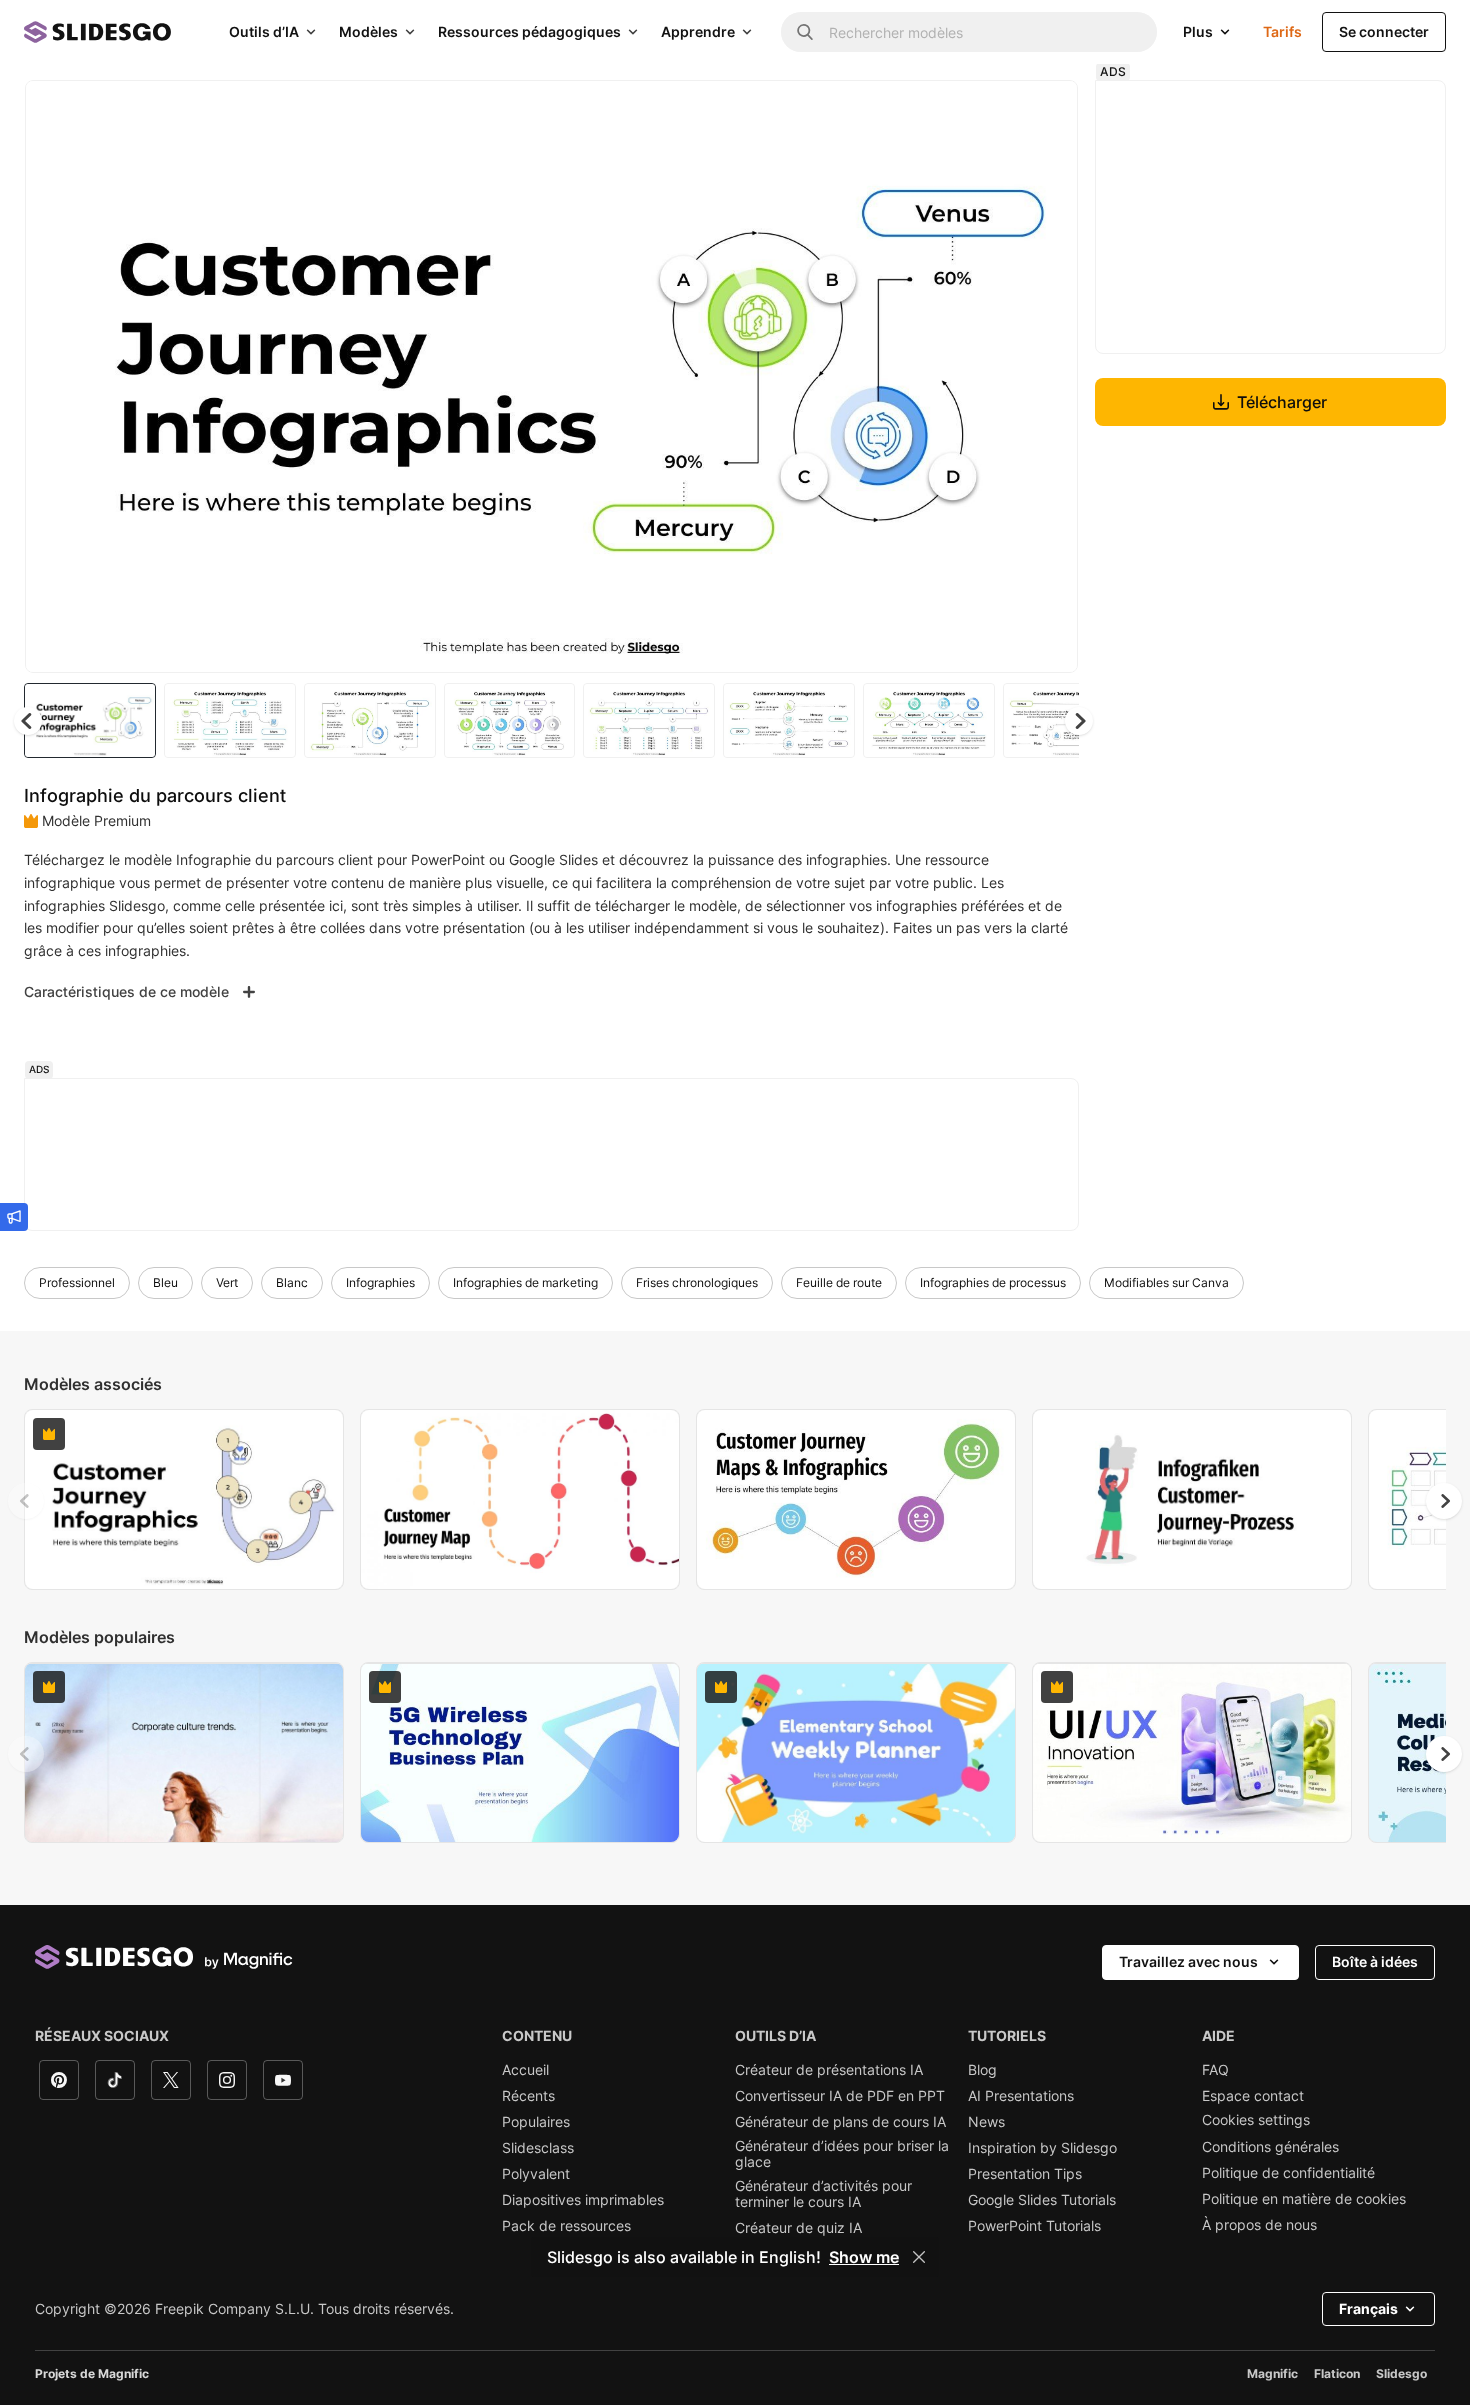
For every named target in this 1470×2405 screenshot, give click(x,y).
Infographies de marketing (525, 1282)
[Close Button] (919, 2257)
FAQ (1215, 2070)
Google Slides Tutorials (1042, 2200)
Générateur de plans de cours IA (840, 2122)
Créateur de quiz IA (798, 2228)
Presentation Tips (1025, 2174)
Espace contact (1253, 2096)
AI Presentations (1021, 2096)
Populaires (536, 2122)
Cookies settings (1256, 2120)
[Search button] (805, 32)
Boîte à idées (1375, 1961)
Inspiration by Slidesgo (1042, 2148)
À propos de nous (1259, 2225)
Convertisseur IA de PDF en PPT (840, 2096)
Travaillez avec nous (1188, 1961)
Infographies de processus (993, 1282)
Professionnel (77, 1282)
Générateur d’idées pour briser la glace (842, 2154)
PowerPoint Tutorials (1034, 2226)
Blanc (292, 1282)
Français (1368, 2308)
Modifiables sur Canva (1166, 1282)
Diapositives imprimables (583, 2200)
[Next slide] (1048, 377)
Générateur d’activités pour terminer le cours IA (823, 2194)
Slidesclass (538, 2148)
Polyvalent (536, 2174)
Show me (864, 2257)
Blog (982, 2070)
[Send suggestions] (14, 1217)
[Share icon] (1044, 112)
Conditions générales (1270, 2147)
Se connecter (1384, 31)
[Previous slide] (26, 1501)
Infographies (380, 1282)
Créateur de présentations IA (829, 2070)
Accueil (525, 2070)
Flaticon (1337, 2373)
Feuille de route (839, 1282)
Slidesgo (1401, 2373)
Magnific (1272, 2373)
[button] (1079, 721)
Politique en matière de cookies (1304, 2199)
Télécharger (1282, 402)
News (986, 2122)
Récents (528, 2096)
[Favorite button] (992, 112)
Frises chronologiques (697, 1282)
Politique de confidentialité (1288, 2173)
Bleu (165, 1282)
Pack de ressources (566, 2226)
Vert (227, 1282)
